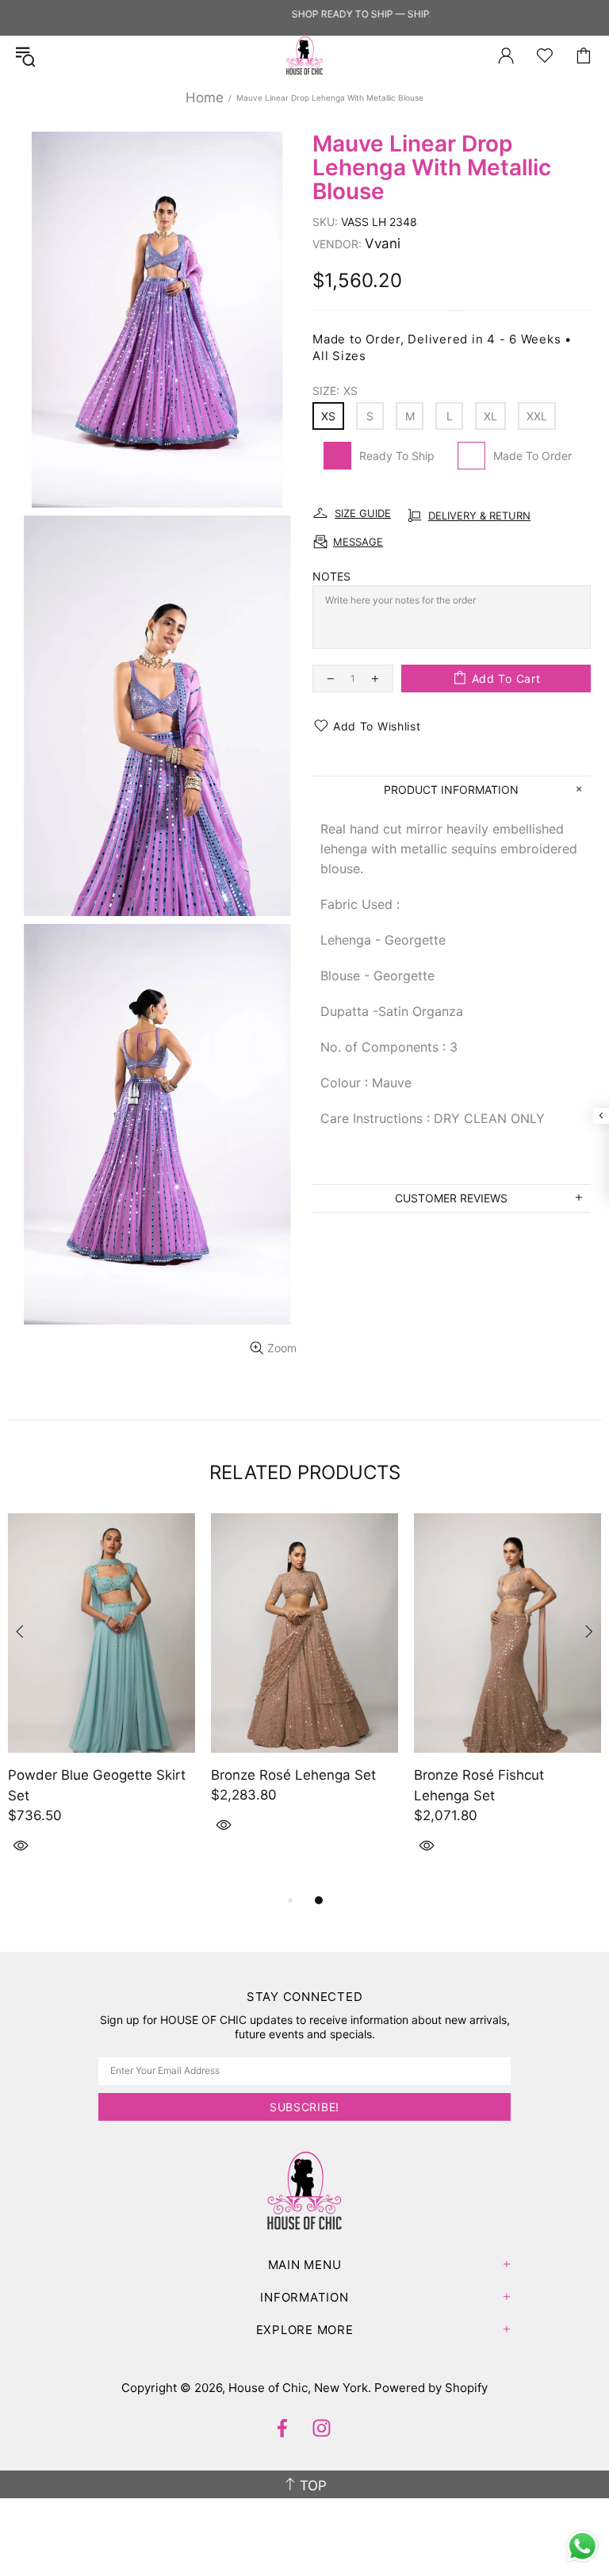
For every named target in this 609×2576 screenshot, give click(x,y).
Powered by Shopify (431, 2388)
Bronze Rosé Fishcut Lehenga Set (479, 1785)
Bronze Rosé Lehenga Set (293, 1775)
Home (205, 98)
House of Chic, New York (304, 56)
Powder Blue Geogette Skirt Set (97, 1785)
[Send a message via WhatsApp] (582, 2546)
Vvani (383, 243)
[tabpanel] (101, 1702)
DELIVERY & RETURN (479, 516)
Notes (331, 576)
